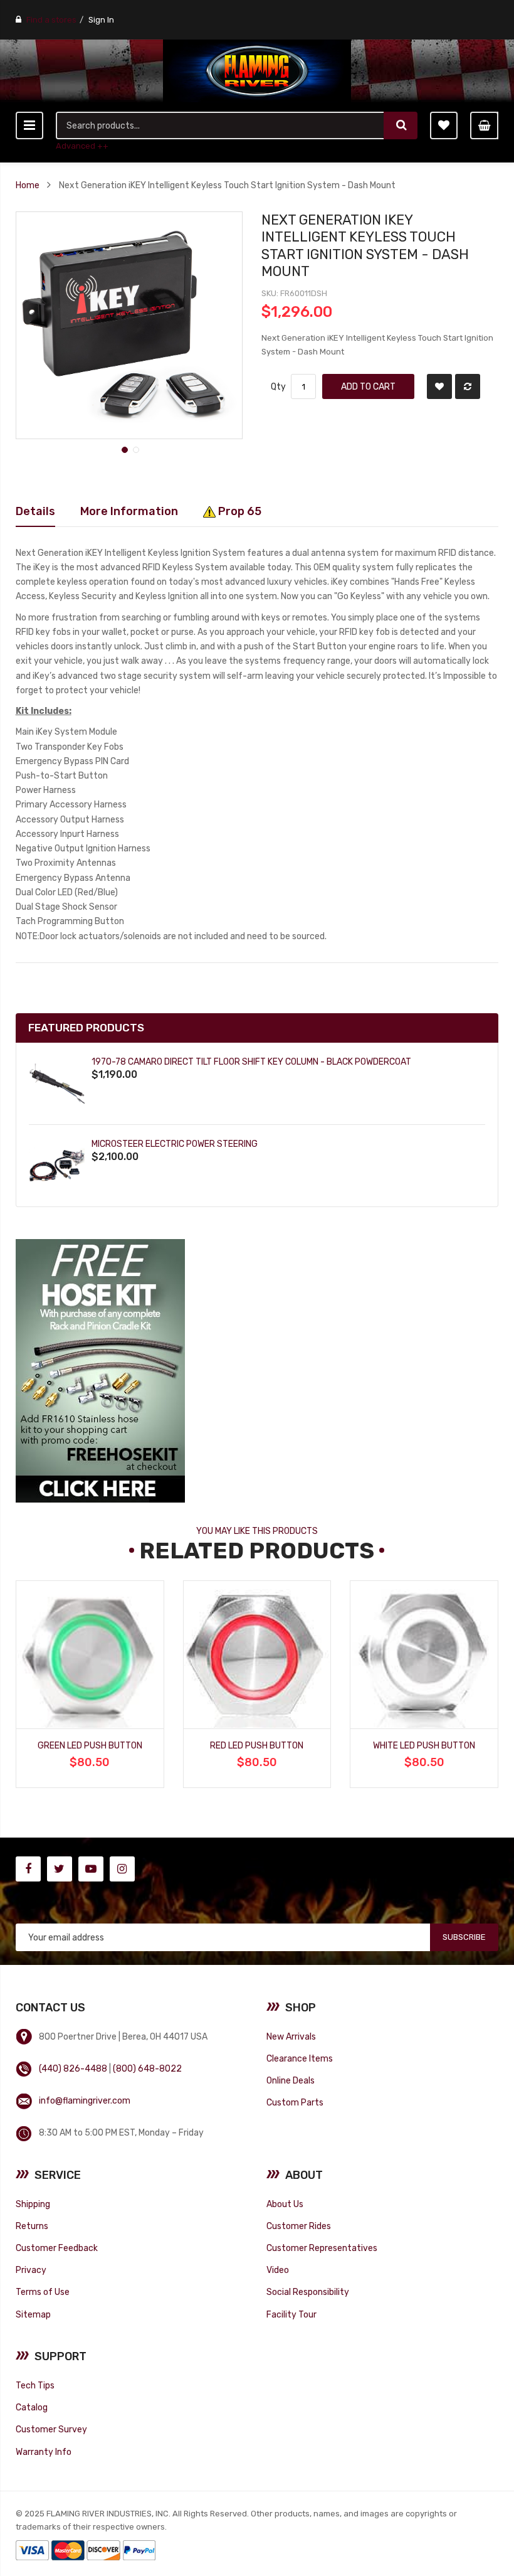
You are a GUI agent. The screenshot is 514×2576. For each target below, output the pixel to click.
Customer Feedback (57, 2248)
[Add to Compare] (468, 386)
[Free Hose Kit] (100, 1370)
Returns (32, 2226)
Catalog (32, 2407)
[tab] (35, 511)
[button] (123, 449)
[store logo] (257, 71)
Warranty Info (44, 2452)
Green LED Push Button (90, 1745)
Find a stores (51, 20)
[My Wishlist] (444, 125)
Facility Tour (291, 2314)
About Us (285, 2204)
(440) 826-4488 (73, 2068)
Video (278, 2270)
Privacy (31, 2270)
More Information (129, 511)
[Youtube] (91, 1869)
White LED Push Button (424, 1745)
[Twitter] (60, 1869)
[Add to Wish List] (439, 386)
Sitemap (33, 2314)
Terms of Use (43, 2292)
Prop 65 (239, 511)
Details (35, 511)
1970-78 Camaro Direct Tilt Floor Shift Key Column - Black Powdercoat (251, 1062)
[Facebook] (28, 1869)
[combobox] (221, 125)
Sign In (101, 20)
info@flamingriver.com (85, 2100)
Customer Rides (299, 2226)
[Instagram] (122, 1869)
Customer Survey (51, 2429)
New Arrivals (291, 2036)
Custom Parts (295, 2102)
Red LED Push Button (257, 1745)
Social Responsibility (308, 2292)
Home (28, 185)
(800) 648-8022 (147, 2068)
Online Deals (291, 2080)
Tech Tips (35, 2385)
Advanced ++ (82, 146)
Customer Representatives (322, 2248)
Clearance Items (300, 2058)
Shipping (33, 2204)
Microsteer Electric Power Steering (175, 1144)
